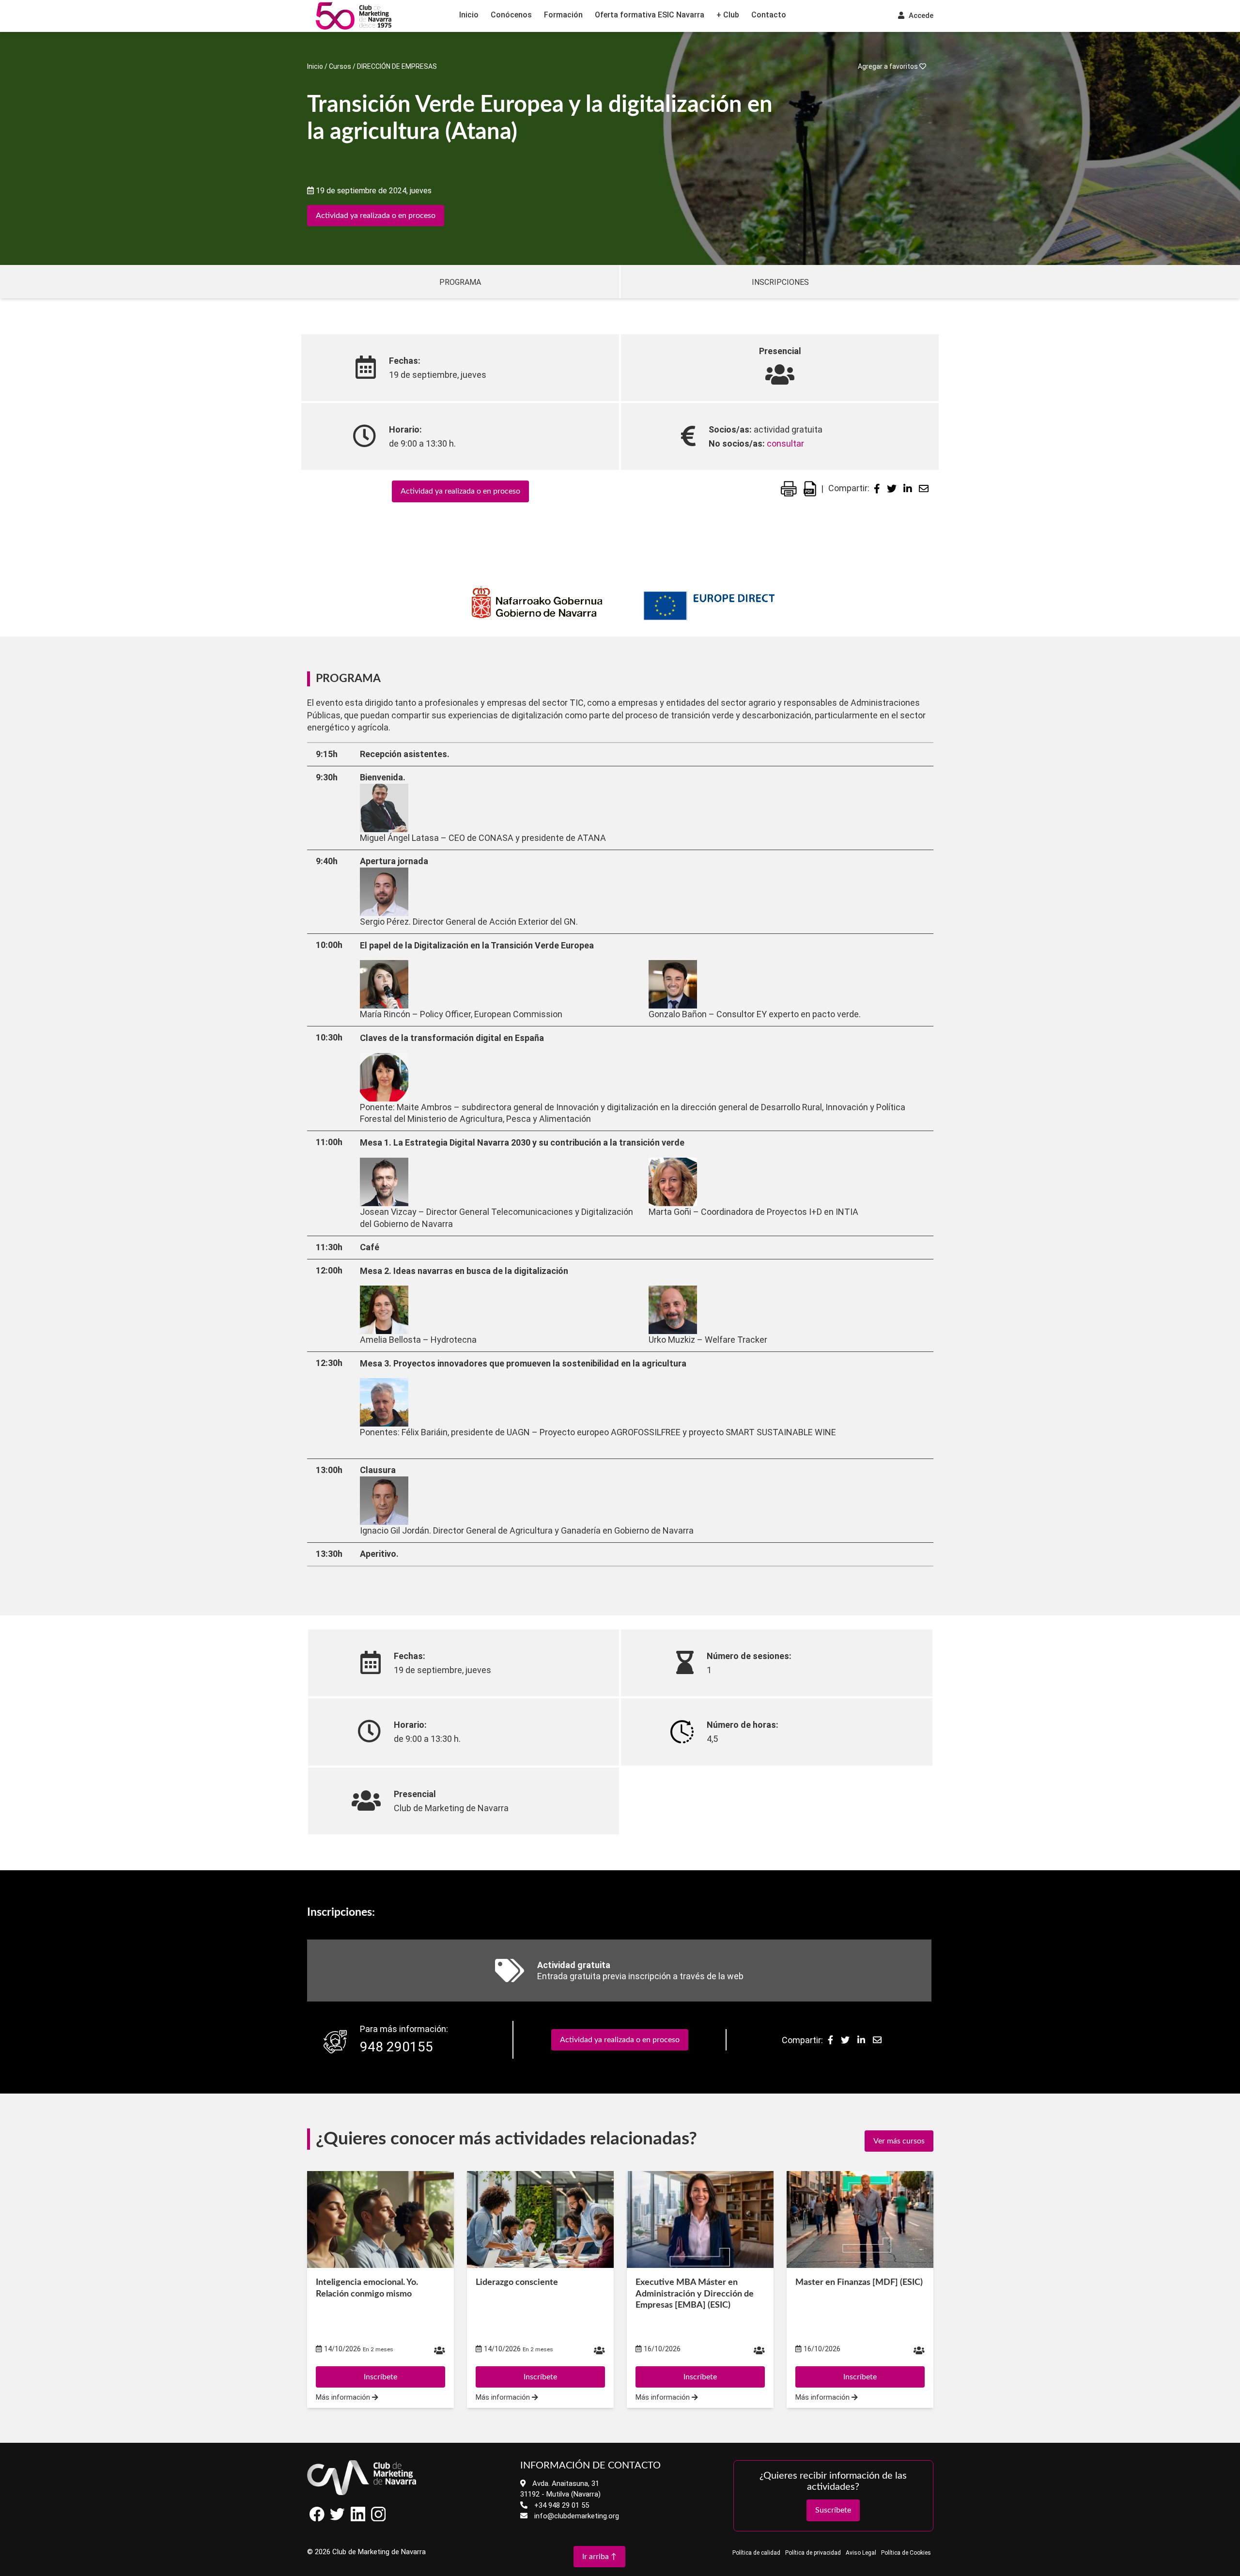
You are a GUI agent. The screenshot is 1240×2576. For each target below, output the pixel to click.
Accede (920, 16)
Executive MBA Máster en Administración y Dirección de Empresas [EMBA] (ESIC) (695, 2294)
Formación (563, 15)
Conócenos (511, 15)
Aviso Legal (861, 2553)
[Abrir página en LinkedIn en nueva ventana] (358, 2519)
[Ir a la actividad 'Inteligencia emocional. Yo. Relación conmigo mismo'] (380, 2219)
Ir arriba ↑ (599, 2557)
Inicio (469, 15)
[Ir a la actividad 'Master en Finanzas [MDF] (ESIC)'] (860, 2219)
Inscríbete (380, 2377)
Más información (344, 2398)
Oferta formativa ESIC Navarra (650, 15)
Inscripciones (780, 282)
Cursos (340, 66)
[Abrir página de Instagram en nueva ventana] (378, 2519)
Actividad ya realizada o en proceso (376, 216)
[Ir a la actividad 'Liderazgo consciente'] (540, 2219)
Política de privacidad (813, 2553)
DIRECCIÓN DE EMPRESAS (397, 66)
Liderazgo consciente (517, 2282)
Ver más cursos (899, 2141)
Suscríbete (833, 2510)
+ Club (728, 15)
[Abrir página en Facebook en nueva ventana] (317, 2519)
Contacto (769, 15)
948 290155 (396, 2047)
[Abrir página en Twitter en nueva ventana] (338, 2519)
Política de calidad (756, 2553)
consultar (785, 443)
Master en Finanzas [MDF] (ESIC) (859, 2282)
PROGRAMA (460, 282)
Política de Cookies (906, 2553)
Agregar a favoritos (889, 66)
